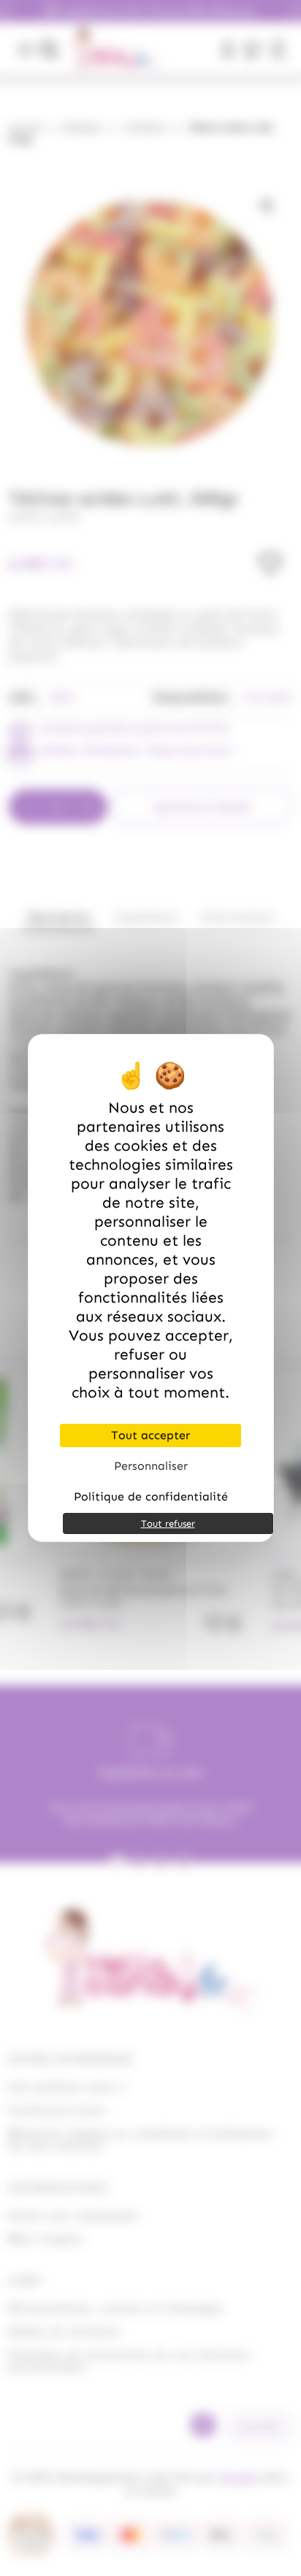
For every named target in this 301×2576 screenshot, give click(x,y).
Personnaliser (151, 1466)
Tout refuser (168, 1523)
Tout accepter (150, 1435)
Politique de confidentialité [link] (151, 1496)
